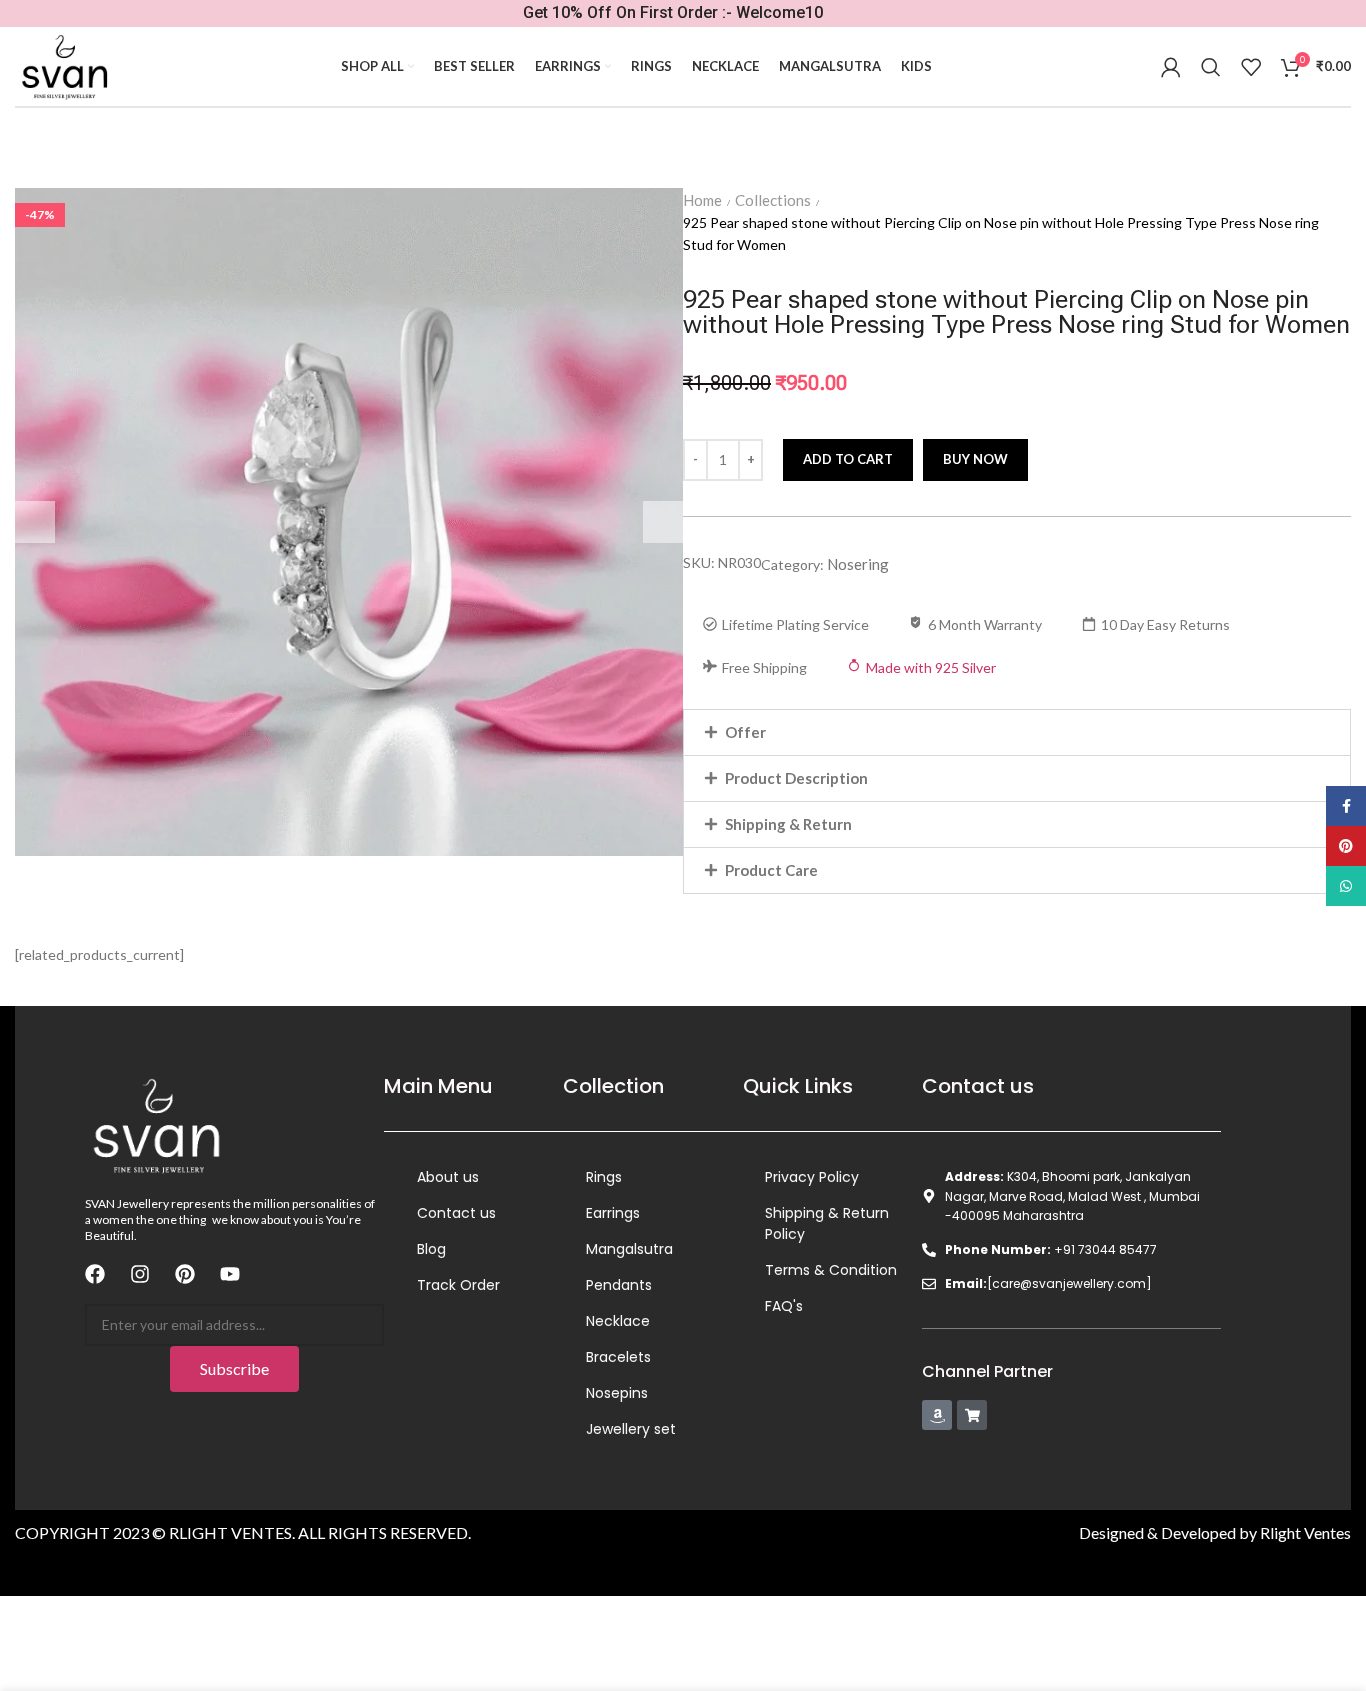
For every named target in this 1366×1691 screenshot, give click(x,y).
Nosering (858, 564)
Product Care (771, 870)
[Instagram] (140, 1274)
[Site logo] (63, 66)
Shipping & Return (788, 824)
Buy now (975, 459)
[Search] (1211, 67)
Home (702, 200)
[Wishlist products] (1251, 67)
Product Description (796, 778)
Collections (773, 200)
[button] (1017, 732)
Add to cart (848, 459)
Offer (745, 732)
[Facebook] (95, 1274)
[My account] (1171, 67)
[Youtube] (230, 1274)
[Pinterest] (185, 1274)
